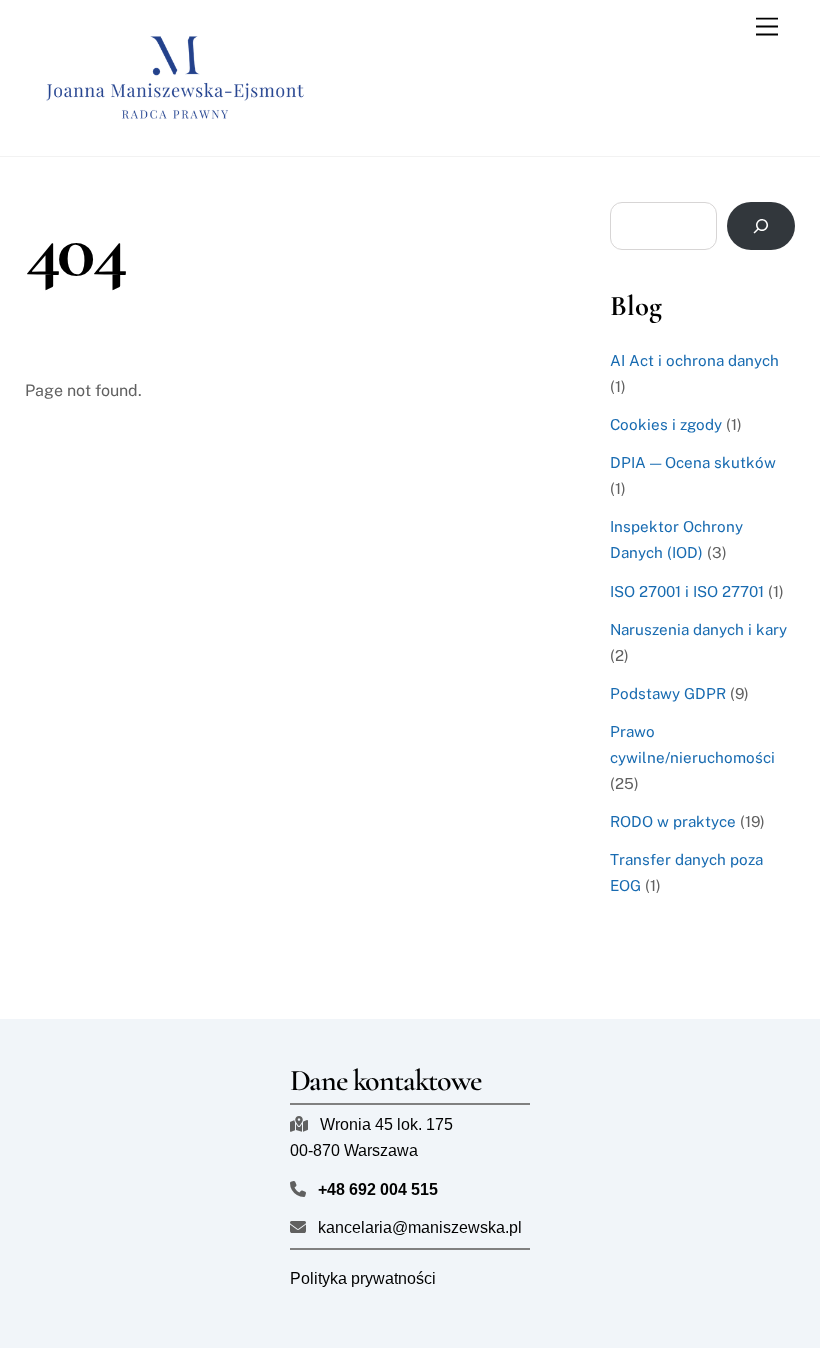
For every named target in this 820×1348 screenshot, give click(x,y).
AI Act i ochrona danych (694, 360)
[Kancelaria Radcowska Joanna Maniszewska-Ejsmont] (175, 131)
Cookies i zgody (666, 424)
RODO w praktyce (673, 821)
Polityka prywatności (363, 1278)
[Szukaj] (761, 226)
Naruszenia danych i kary (698, 629)
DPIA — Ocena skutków (693, 462)
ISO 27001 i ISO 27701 (687, 591)
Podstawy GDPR (668, 693)
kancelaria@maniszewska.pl (420, 1227)
